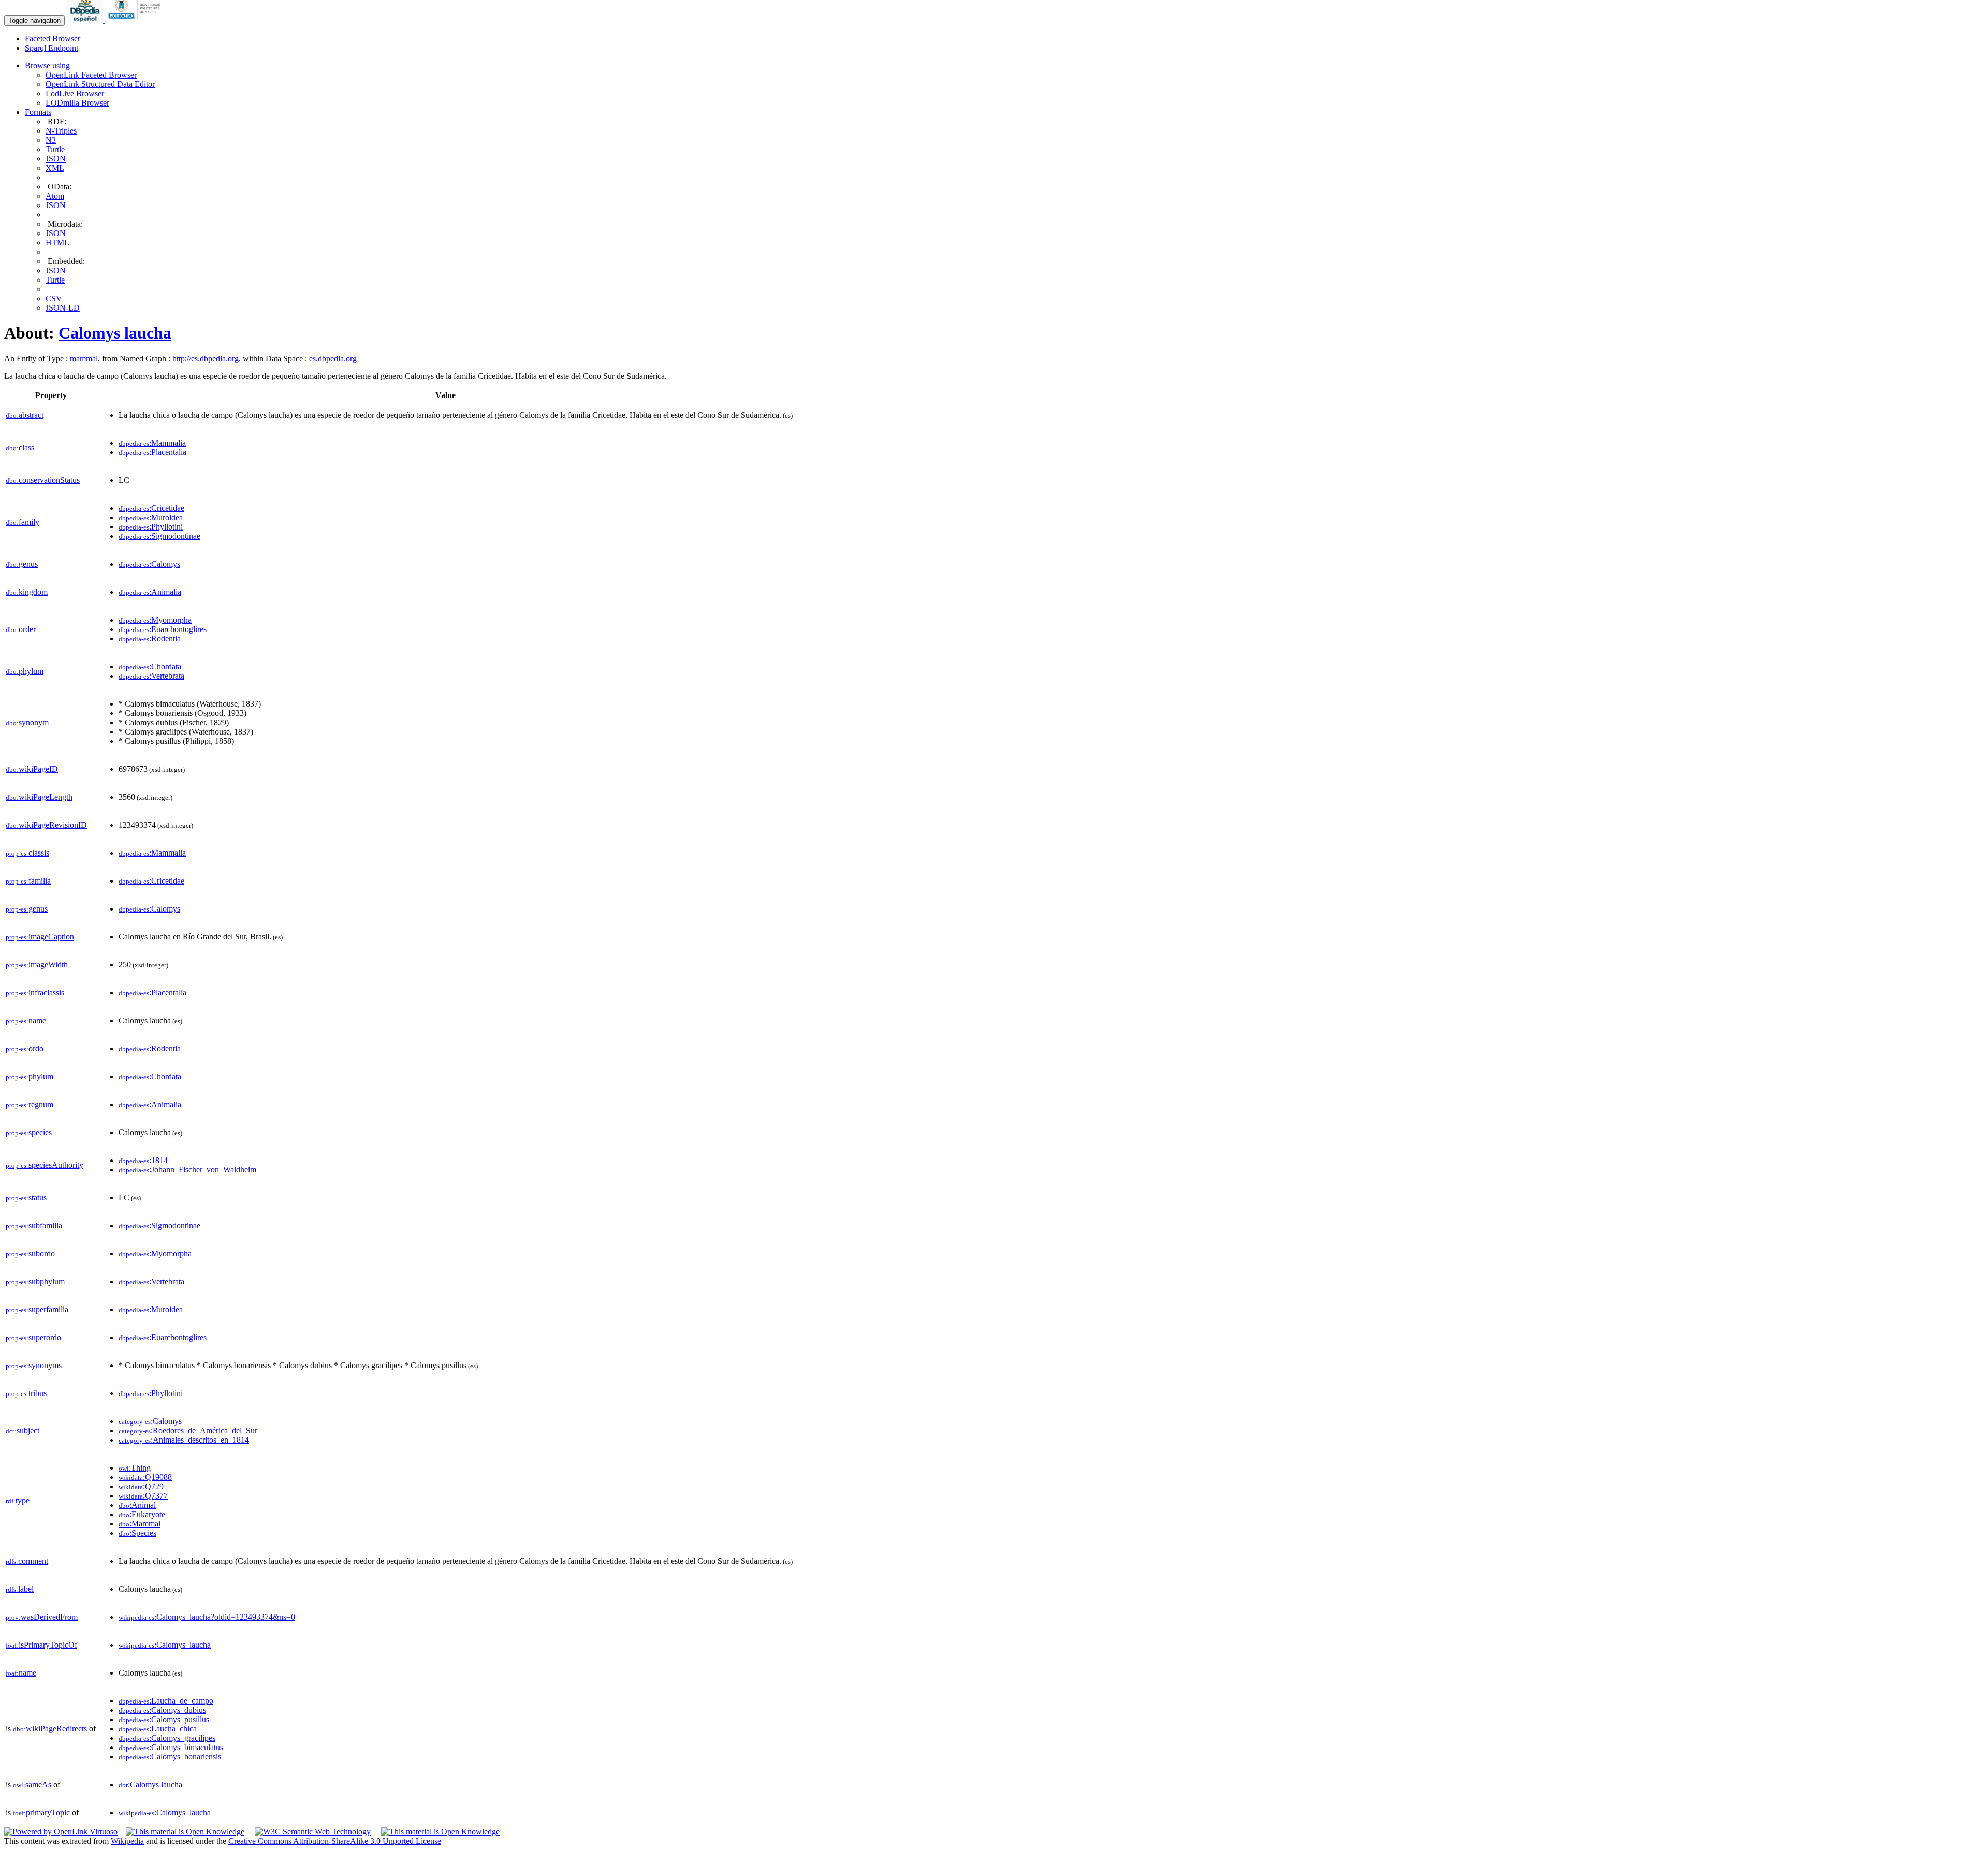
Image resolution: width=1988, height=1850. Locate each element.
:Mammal (140, 1524)
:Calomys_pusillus (164, 1719)
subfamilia (34, 1225)
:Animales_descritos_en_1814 (184, 1440)
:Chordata (150, 666)
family (23, 522)
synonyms (34, 1365)
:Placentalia (152, 452)
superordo (33, 1337)
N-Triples (61, 131)
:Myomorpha (155, 620)
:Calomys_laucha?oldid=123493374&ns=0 (207, 1617)
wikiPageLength (39, 797)
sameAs (32, 1785)
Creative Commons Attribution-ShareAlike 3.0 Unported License (335, 1841)
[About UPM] (136, 20)
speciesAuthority (45, 1165)
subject (23, 1430)
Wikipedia (127, 1841)
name (26, 1021)
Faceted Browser (53, 39)
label (20, 1589)
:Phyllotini (151, 527)
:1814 (143, 1160)
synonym (27, 722)
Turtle (55, 149)
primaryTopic (41, 1812)
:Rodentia (150, 638)
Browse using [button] (47, 65)
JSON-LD (63, 308)
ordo (25, 1048)
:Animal (137, 1505)
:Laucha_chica (158, 1729)
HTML (57, 243)
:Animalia (150, 592)
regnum (30, 1104)
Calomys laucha (115, 333)
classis (27, 853)
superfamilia (37, 1309)
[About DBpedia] (86, 20)
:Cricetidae (151, 508)
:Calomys (149, 564)
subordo (30, 1253)
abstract (25, 415)
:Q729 (141, 1486)
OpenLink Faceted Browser (91, 75)
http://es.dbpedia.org (206, 358)
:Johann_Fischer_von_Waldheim (187, 1170)
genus (22, 564)
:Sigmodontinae (159, 536)
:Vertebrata (151, 676)
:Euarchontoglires (163, 629)
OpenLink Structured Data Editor (100, 84)
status (26, 1198)
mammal (84, 358)
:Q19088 (145, 1477)
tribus (26, 1393)
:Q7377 (143, 1496)
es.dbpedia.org (333, 358)
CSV (54, 298)
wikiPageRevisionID (46, 825)
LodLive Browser (75, 93)
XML (55, 168)
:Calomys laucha (150, 1785)
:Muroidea (151, 517)
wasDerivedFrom (42, 1617)
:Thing (135, 1468)
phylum (25, 671)
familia (28, 881)
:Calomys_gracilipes (167, 1738)
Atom (55, 196)
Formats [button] (38, 112)
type (18, 1500)
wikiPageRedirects (50, 1729)
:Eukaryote (142, 1514)
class (20, 447)
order (21, 629)
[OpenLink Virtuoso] (61, 1832)
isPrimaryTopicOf (41, 1645)
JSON (56, 159)
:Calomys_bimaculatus (171, 1747)
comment (27, 1561)
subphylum (35, 1281)
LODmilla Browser (77, 103)
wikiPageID (32, 769)
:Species (137, 1533)
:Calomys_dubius (162, 1710)
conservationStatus (43, 480)
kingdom (27, 592)
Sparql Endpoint (52, 48)
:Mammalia (152, 443)
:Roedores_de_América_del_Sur (188, 1430)
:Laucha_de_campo (166, 1701)
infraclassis (35, 993)
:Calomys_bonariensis (170, 1757)
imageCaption (40, 937)
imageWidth (37, 965)
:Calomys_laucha (165, 1645)
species (29, 1132)
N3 (51, 140)
